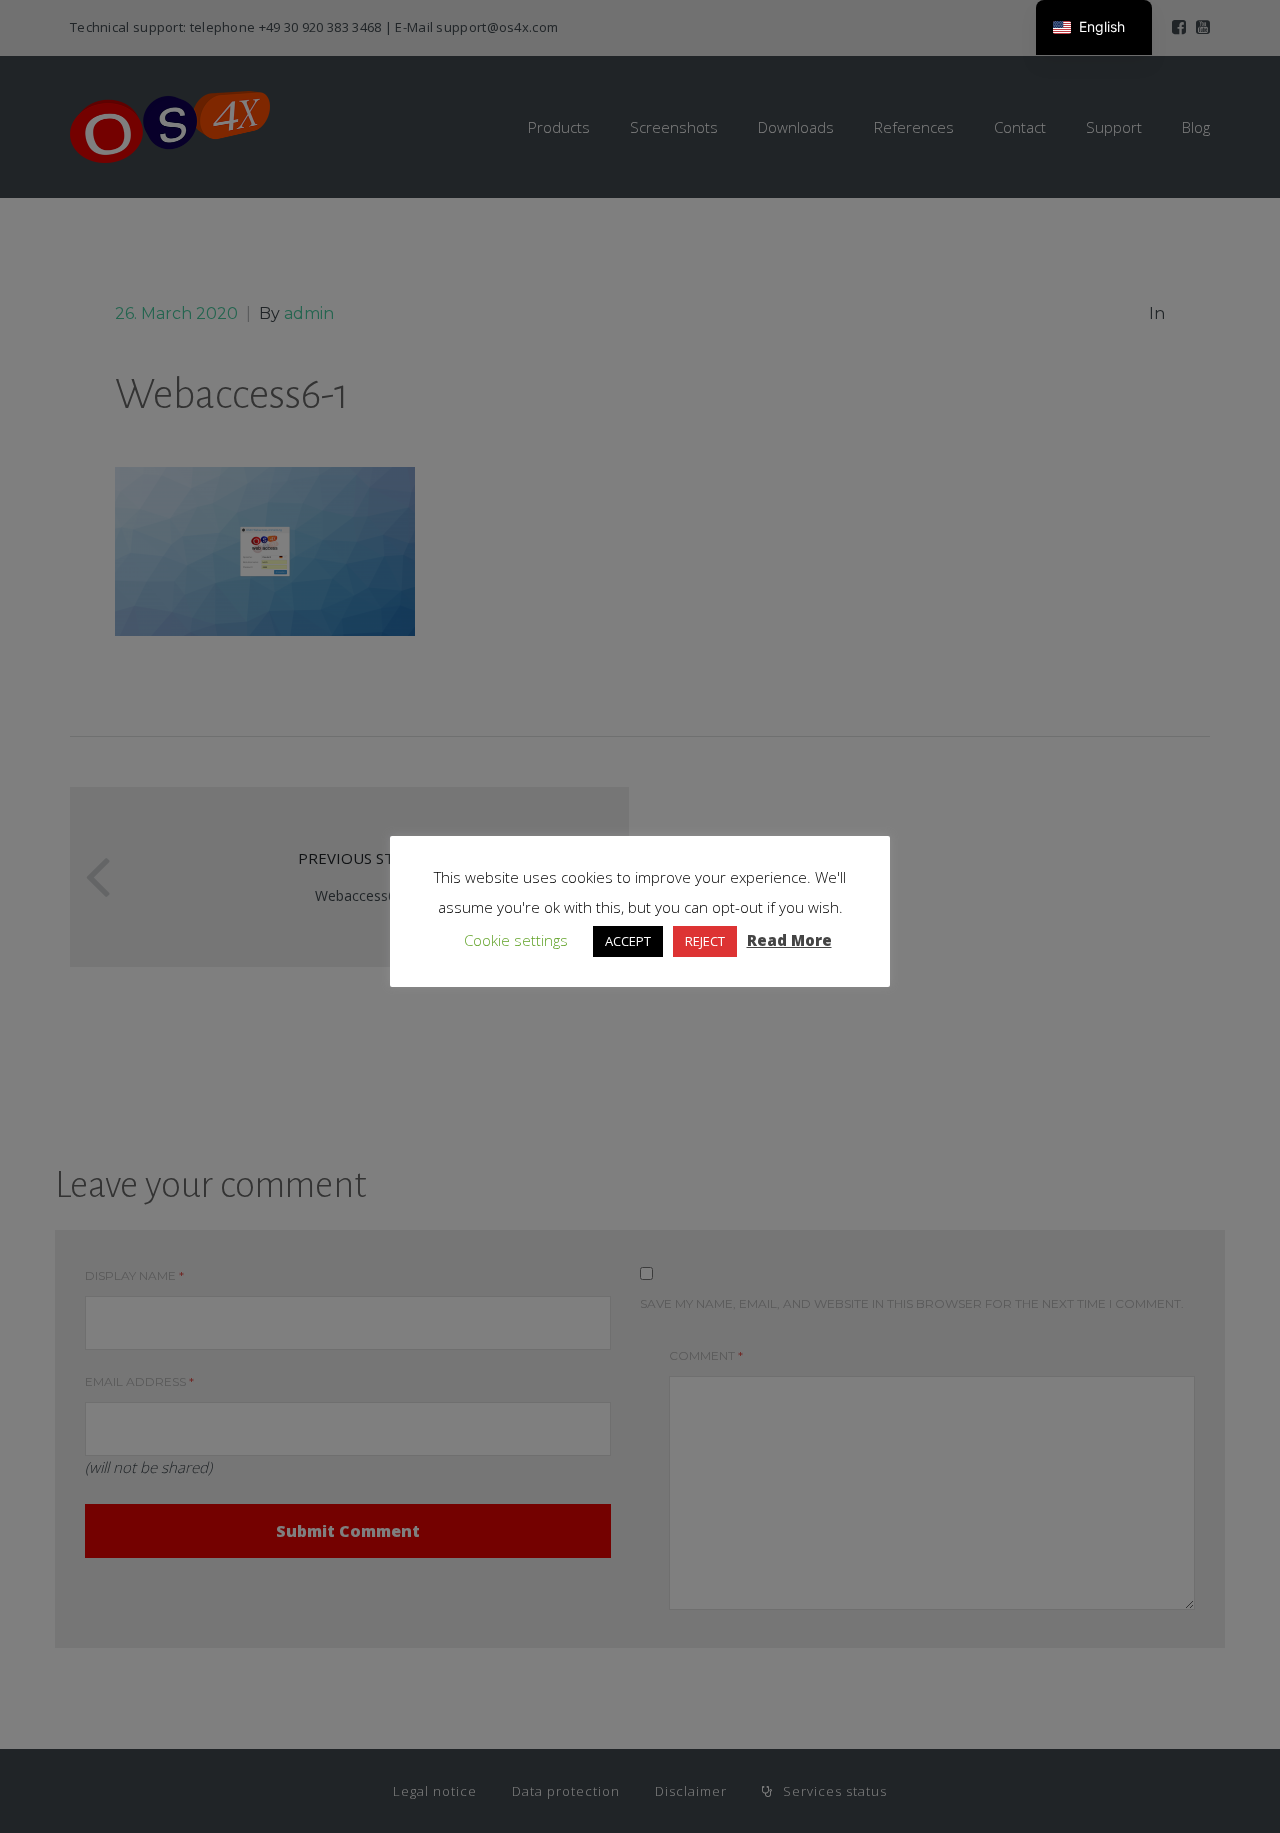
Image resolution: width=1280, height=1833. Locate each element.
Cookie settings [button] (516, 940)
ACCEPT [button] (628, 941)
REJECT (705, 941)
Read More (789, 940)
